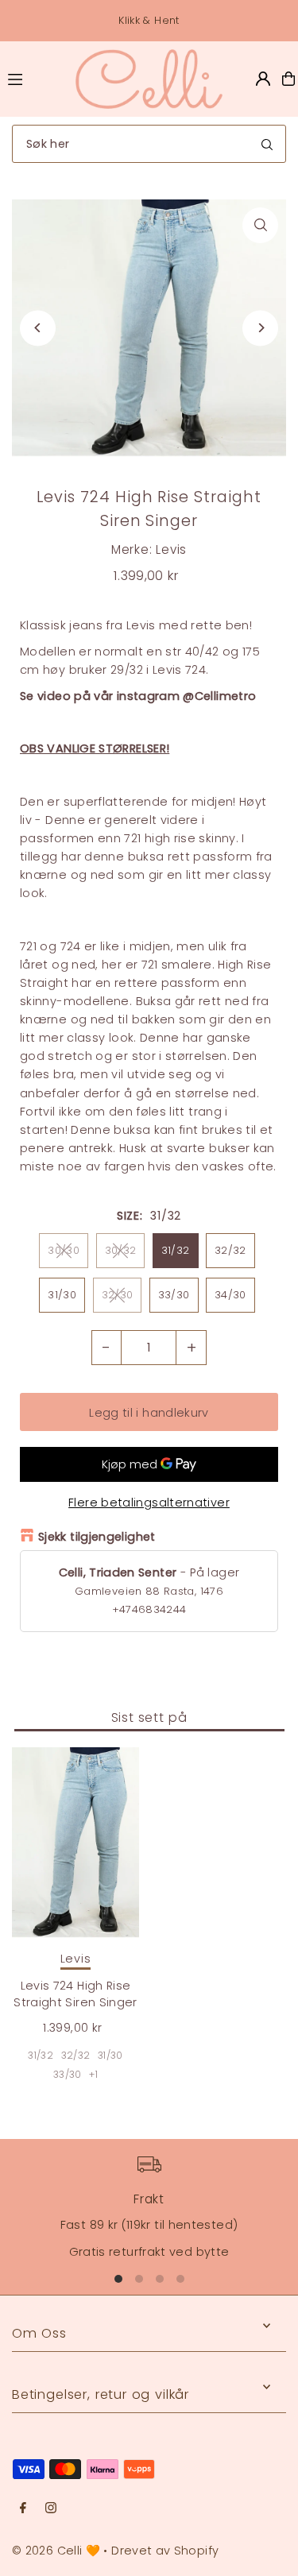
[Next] (260, 328)
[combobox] (149, 144)
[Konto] (263, 79)
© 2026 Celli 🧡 (56, 2551)
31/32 (176, 1250)
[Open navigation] (34, 78)
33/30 (174, 1295)
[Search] (267, 144)
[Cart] (288, 79)
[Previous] (38, 328)
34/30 (230, 1295)
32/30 (118, 1295)
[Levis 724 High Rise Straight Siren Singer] (75, 1843)
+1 (93, 2074)
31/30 (62, 1295)
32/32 (230, 1250)
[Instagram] (51, 2508)
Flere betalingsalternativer (149, 1503)
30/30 (64, 1250)
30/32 (121, 1250)
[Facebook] (23, 2508)
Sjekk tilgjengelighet (97, 1537)
